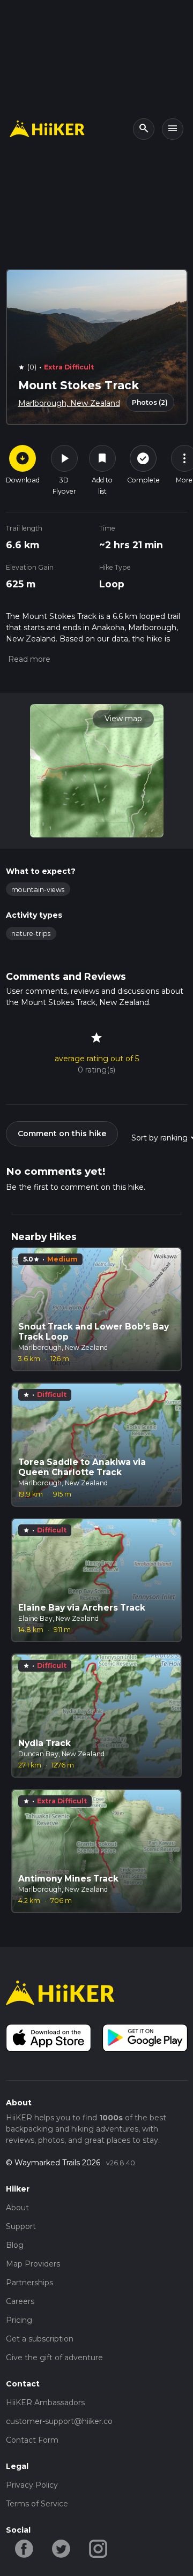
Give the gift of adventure (54, 2358)
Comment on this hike (62, 1134)
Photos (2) (150, 402)
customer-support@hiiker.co (59, 2421)
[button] (28, 659)
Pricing (19, 2320)
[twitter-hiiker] (61, 2548)
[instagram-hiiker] (98, 2548)
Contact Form (32, 2440)
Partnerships (29, 2283)
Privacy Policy (32, 2485)
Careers (20, 2301)
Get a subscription (40, 2339)
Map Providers (33, 2264)
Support (21, 2226)
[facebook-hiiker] (24, 2548)
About (17, 2208)
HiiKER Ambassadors (45, 2403)
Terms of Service (37, 2504)
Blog (15, 2245)
